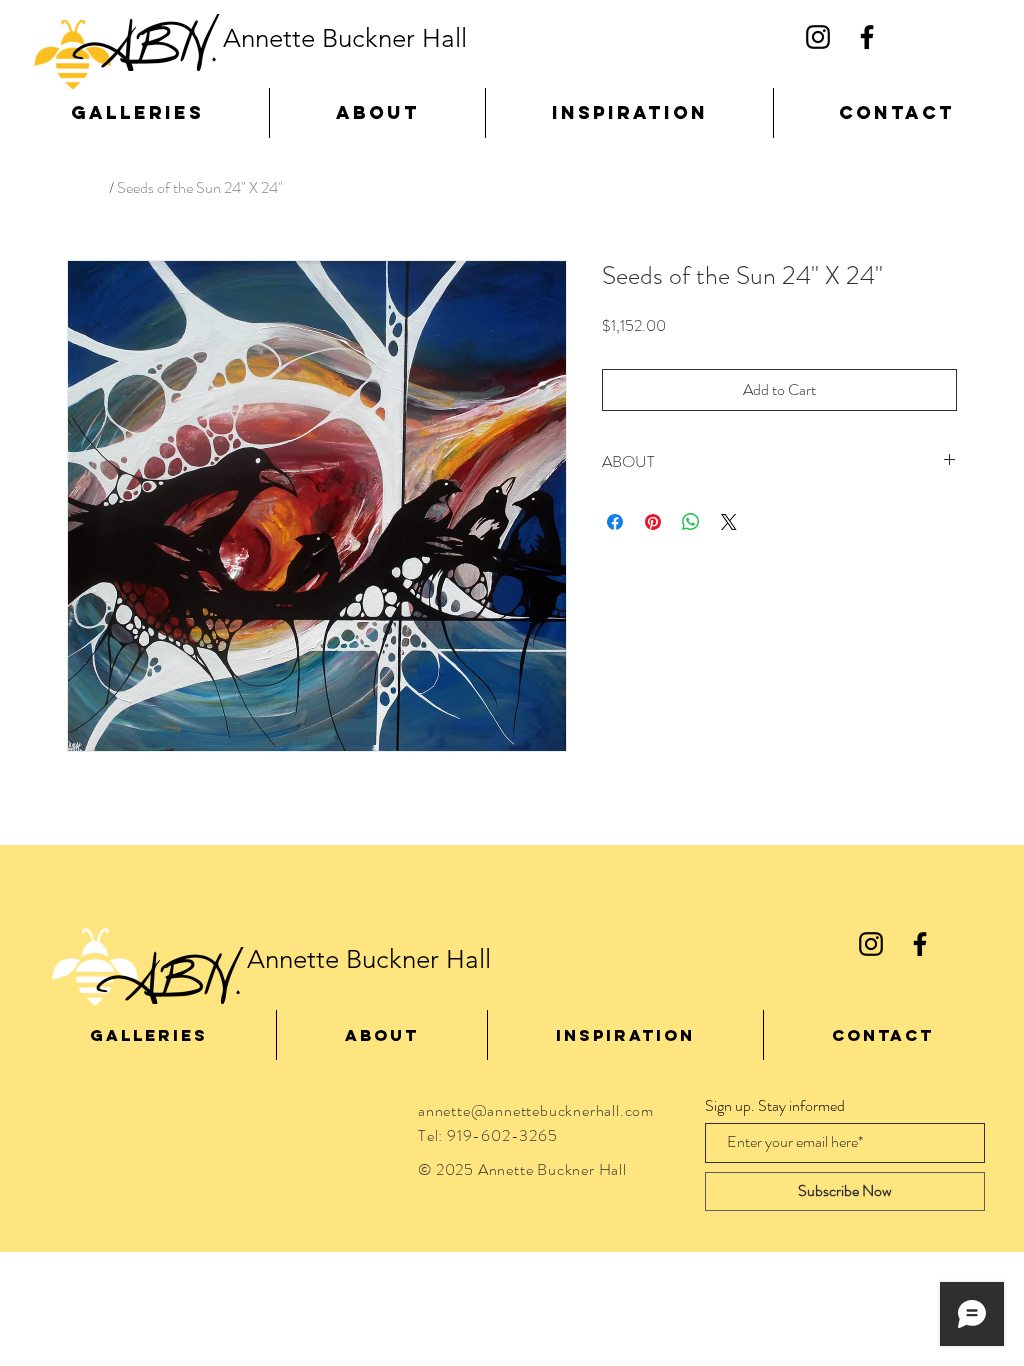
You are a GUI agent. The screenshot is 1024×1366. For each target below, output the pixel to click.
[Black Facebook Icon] (867, 37)
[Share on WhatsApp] (691, 522)
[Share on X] (729, 522)
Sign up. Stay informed (775, 1106)
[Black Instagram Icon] (818, 37)
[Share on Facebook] (615, 522)
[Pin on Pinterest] (653, 522)
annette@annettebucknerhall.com (536, 1110)
